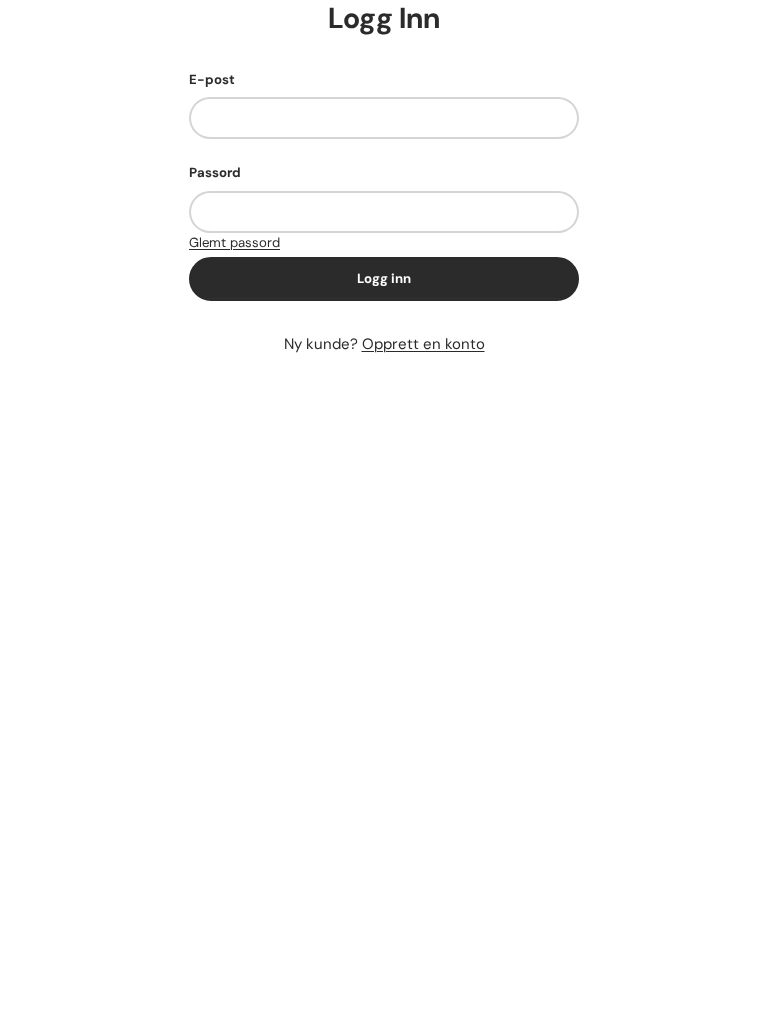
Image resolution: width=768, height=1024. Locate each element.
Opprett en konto (423, 344)
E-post (212, 79)
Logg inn (384, 278)
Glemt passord (234, 242)
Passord (215, 172)
